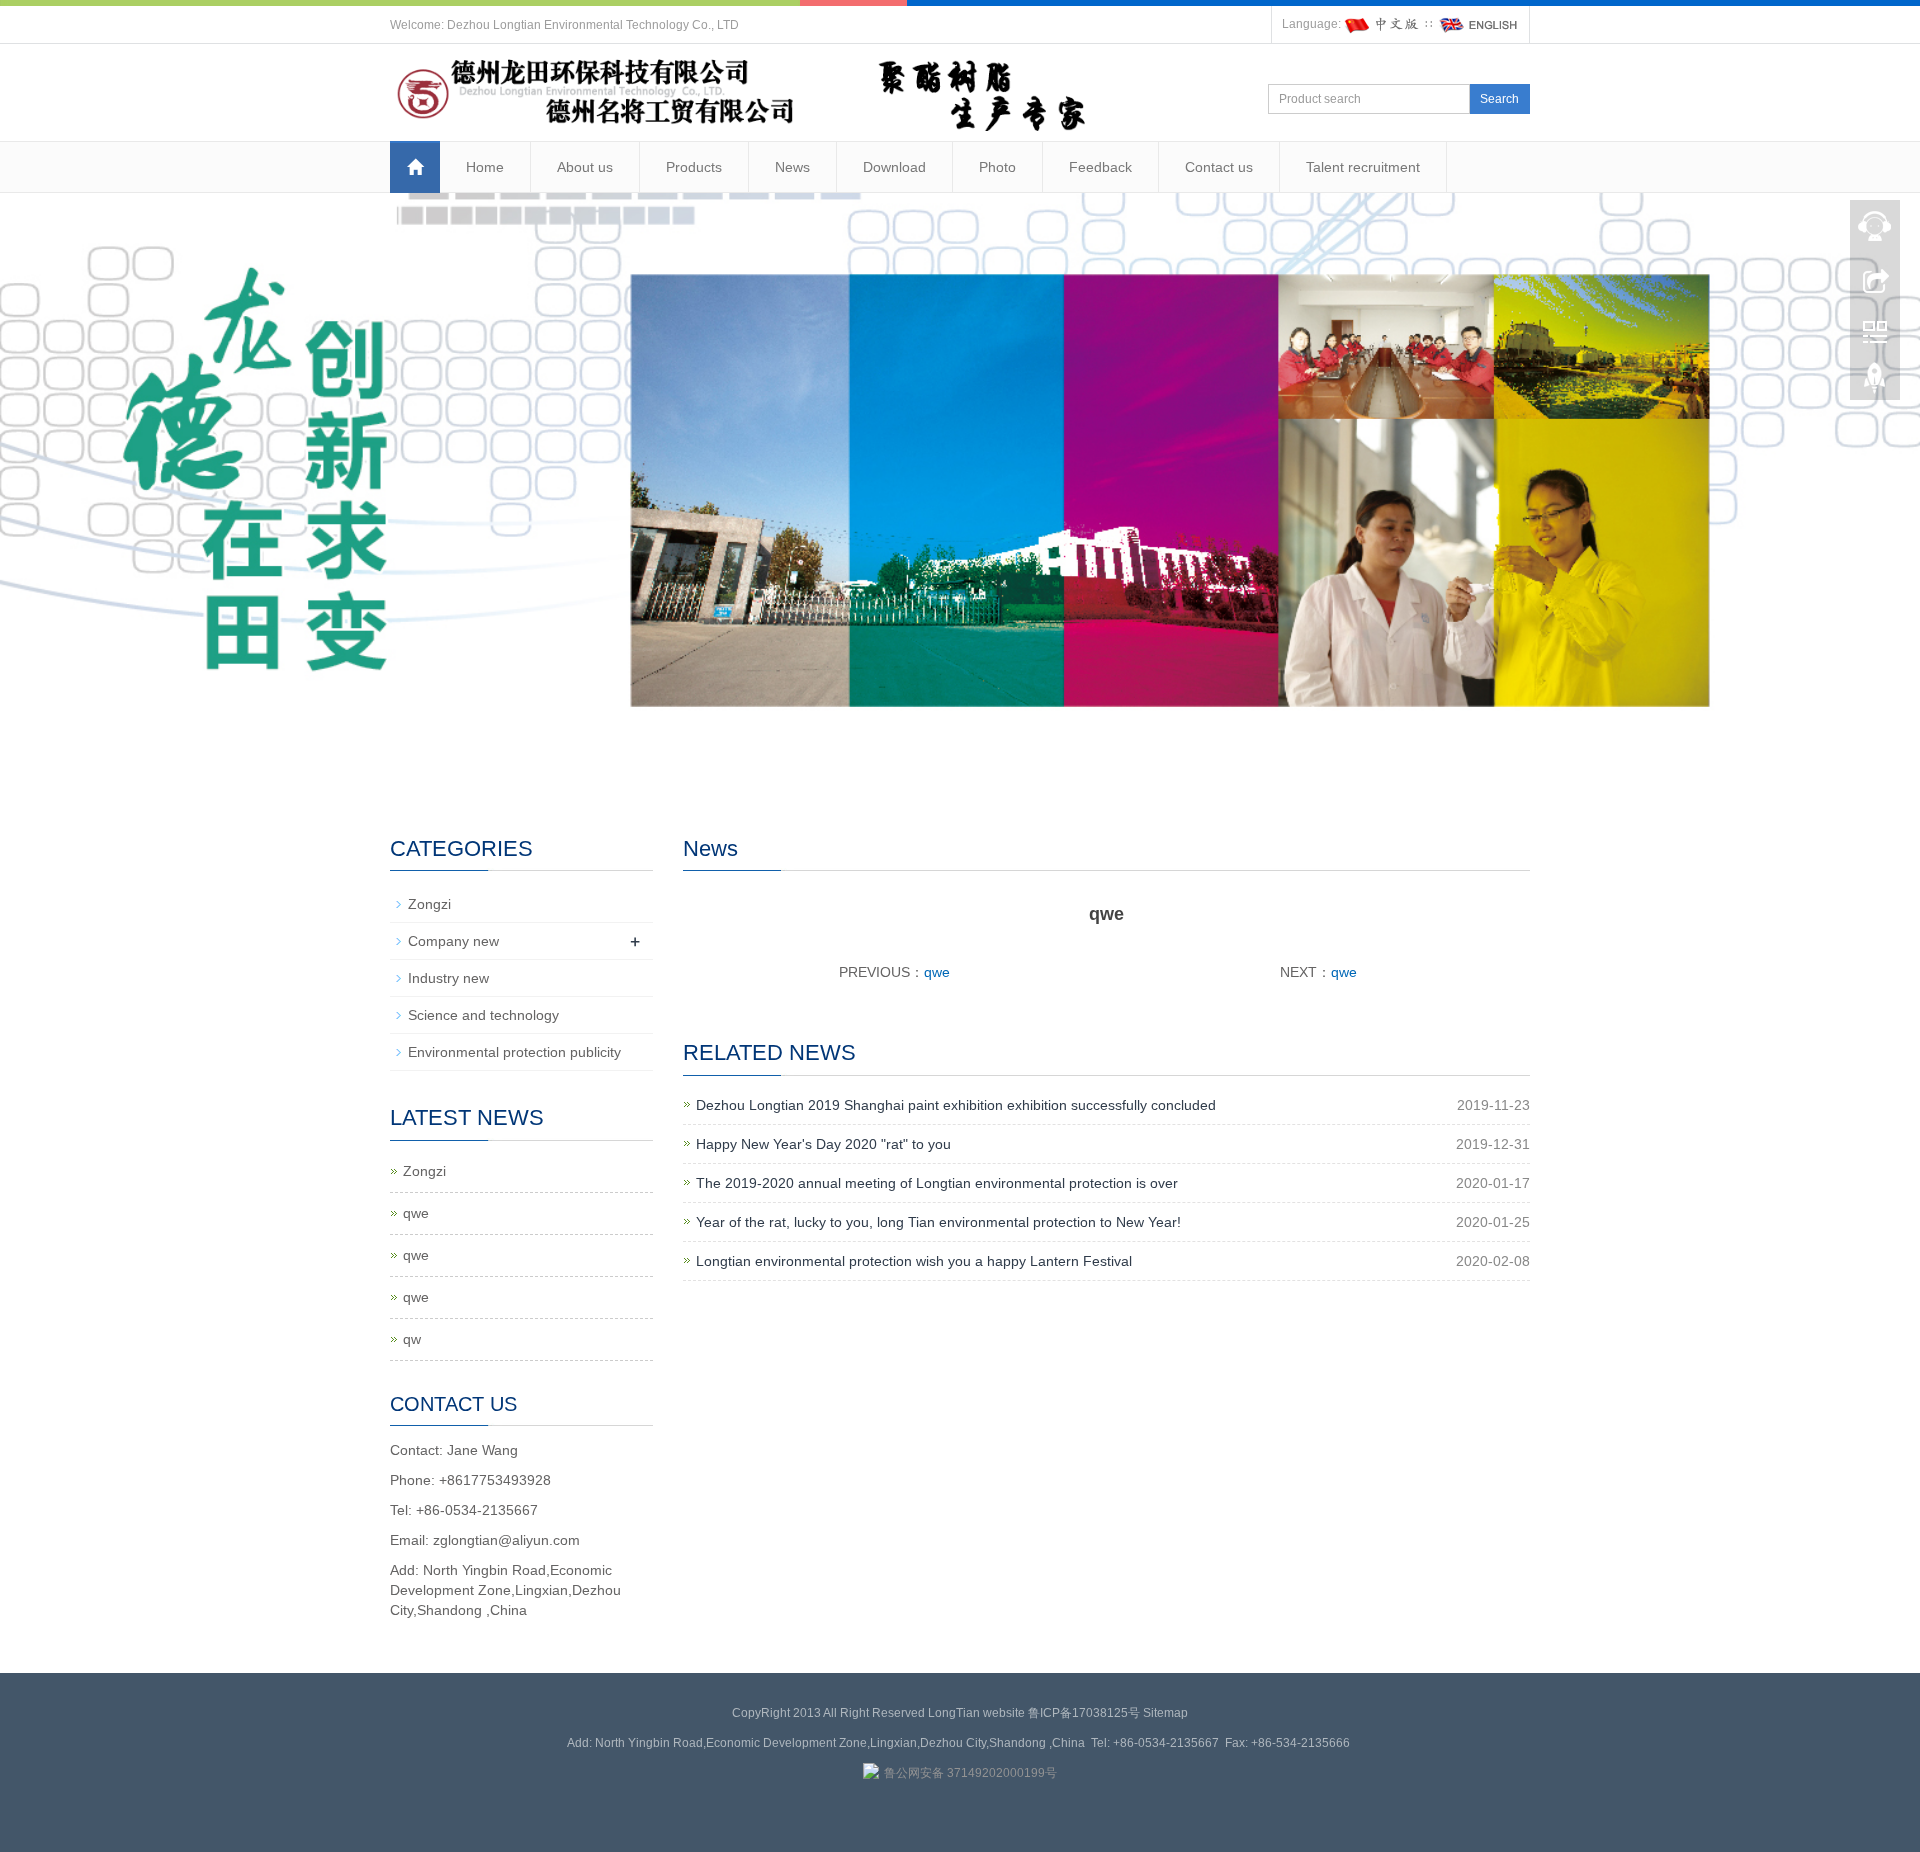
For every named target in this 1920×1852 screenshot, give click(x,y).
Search (1499, 99)
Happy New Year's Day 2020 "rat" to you (823, 1144)
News (792, 167)
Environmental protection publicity (514, 1052)
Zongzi (429, 904)
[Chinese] (1383, 24)
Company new (453, 941)
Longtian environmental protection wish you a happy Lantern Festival (914, 1261)
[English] (1479, 24)
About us (585, 167)
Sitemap (1165, 1713)
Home (485, 167)
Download (894, 167)
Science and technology (483, 1015)
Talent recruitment (1363, 167)
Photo (997, 167)
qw (412, 1339)
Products (694, 167)
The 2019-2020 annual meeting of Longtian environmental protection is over (937, 1183)
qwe (937, 972)
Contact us (1219, 167)
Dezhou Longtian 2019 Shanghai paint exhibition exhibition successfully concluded (956, 1105)
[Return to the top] (1875, 383)
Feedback (1100, 167)
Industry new (448, 978)
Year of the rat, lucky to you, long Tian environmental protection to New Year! (938, 1222)
